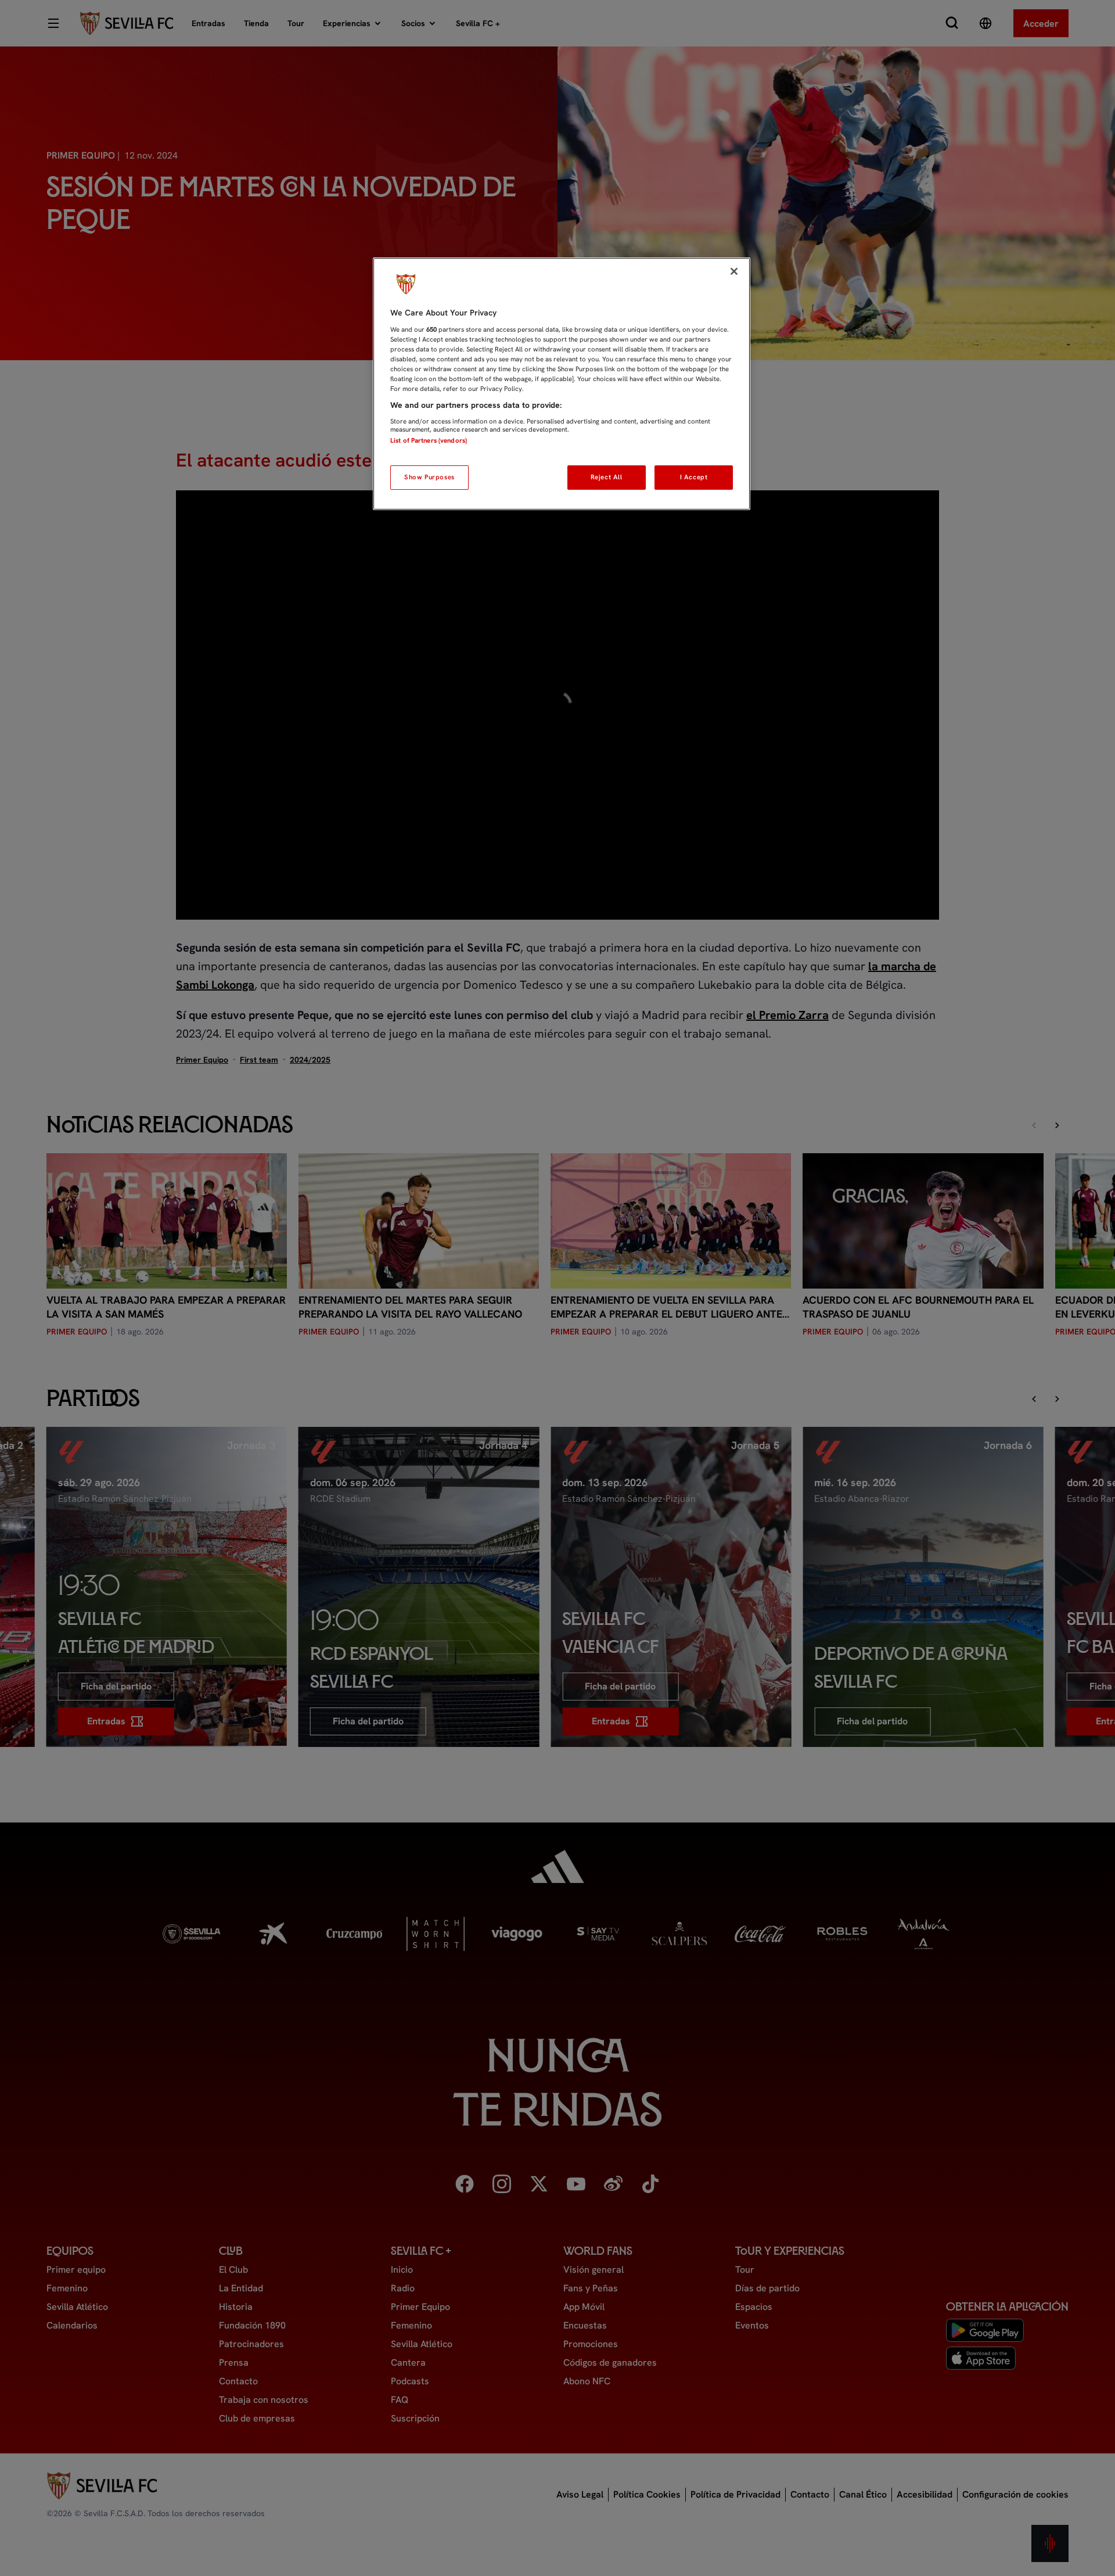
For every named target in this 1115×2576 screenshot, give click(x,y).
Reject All (607, 477)
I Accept (694, 477)
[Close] (734, 271)
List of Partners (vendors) (429, 440)
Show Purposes (429, 477)
